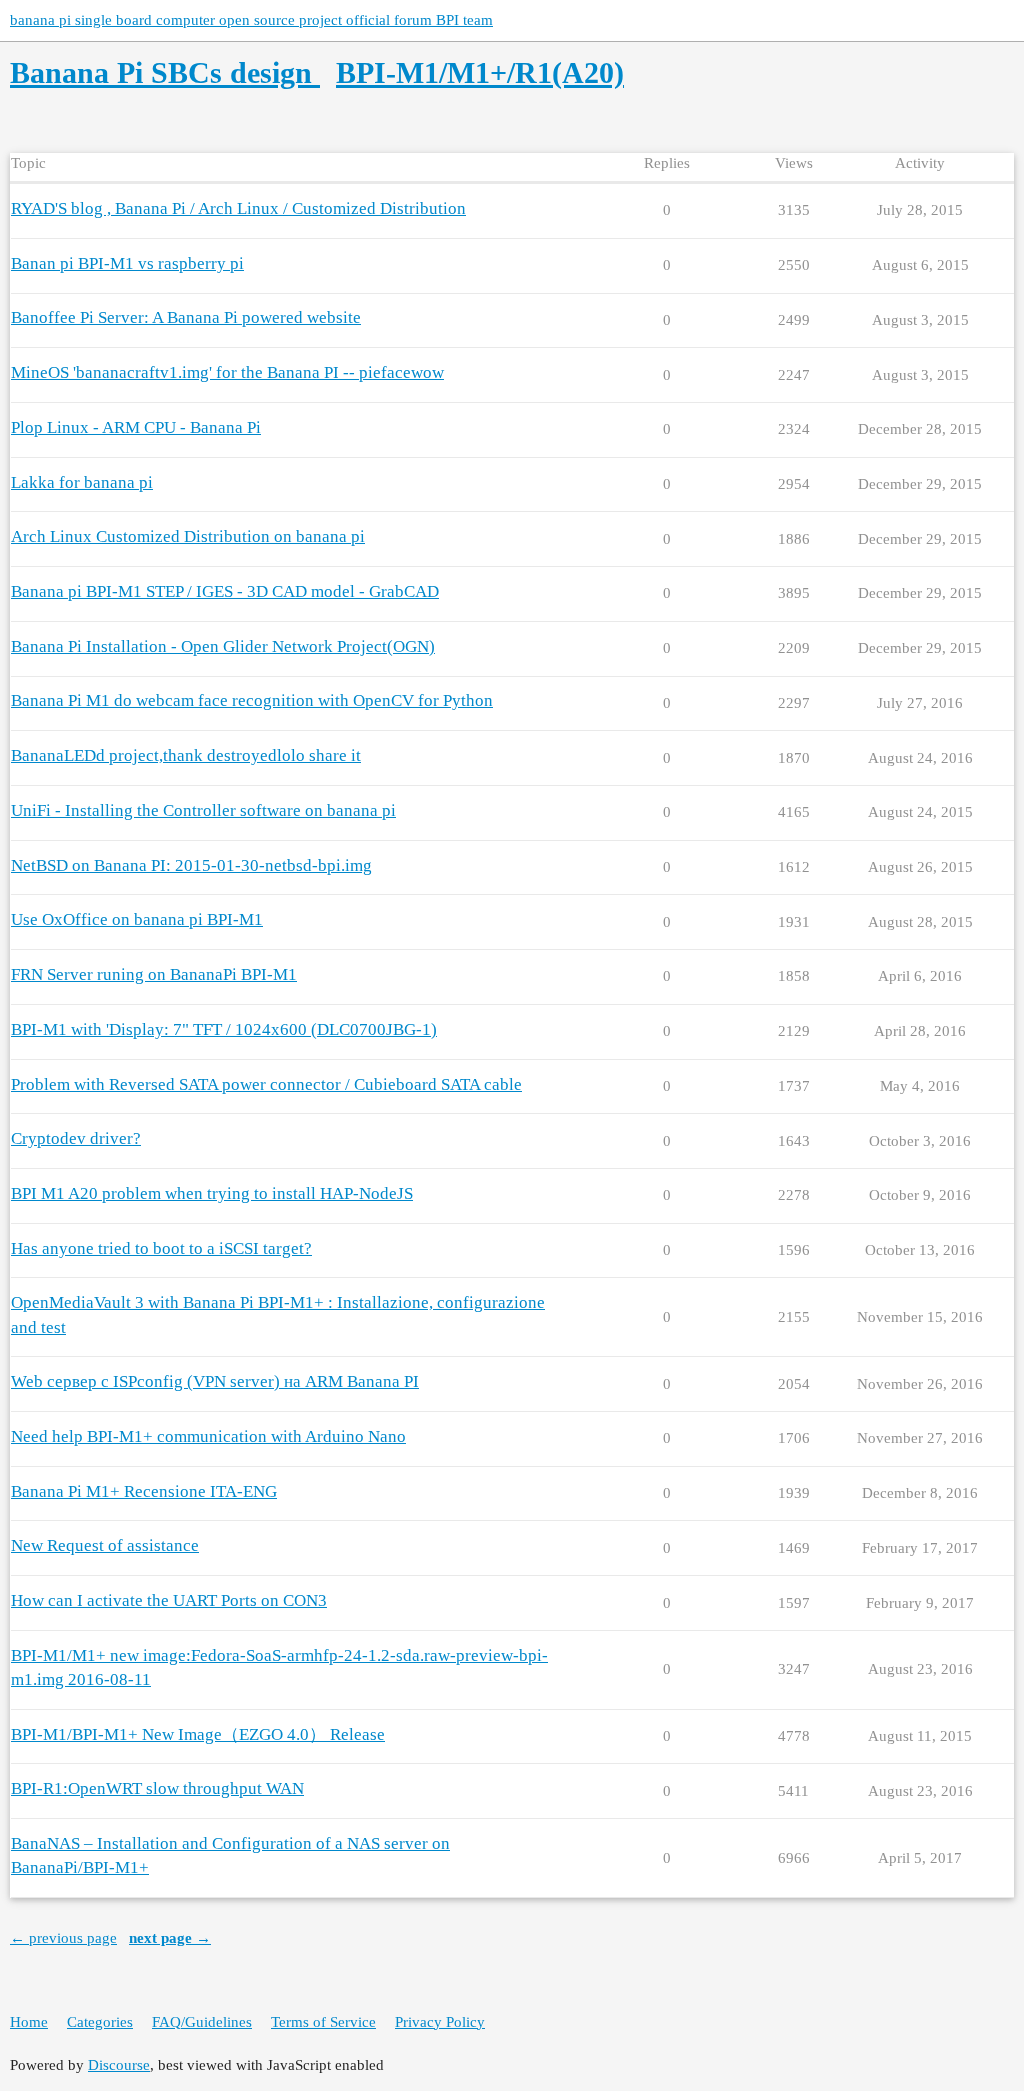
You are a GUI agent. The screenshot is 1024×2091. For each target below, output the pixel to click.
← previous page (63, 1938)
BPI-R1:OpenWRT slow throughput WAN (157, 1788)
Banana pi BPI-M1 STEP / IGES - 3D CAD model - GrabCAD (225, 591)
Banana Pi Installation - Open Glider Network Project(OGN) (223, 646)
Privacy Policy (440, 2022)
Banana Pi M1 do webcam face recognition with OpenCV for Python (252, 700)
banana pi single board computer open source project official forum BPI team (251, 20)
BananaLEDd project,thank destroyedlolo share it (186, 755)
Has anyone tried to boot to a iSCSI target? (161, 1248)
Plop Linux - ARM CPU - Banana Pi (136, 427)
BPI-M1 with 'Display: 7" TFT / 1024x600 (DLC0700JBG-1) (224, 1029)
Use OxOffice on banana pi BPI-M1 (137, 919)
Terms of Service (323, 2022)
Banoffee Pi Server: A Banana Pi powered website (186, 317)
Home (29, 2022)
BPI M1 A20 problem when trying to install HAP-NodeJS (212, 1193)
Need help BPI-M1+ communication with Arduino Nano (208, 1436)
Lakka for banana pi (82, 482)
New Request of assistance (105, 1545)
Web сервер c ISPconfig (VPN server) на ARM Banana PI (215, 1381)
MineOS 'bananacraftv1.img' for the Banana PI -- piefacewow (227, 372)
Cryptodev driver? (76, 1138)
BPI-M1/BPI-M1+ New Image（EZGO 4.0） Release (198, 1734)
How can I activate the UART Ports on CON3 (169, 1600)
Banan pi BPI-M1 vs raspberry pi (127, 263)
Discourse (119, 2065)
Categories (100, 2022)
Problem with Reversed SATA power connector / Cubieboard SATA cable (266, 1084)
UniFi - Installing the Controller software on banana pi (203, 810)
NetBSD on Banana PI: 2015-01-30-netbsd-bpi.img (191, 865)
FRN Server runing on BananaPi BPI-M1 (154, 974)
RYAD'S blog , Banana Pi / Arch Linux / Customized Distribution (238, 208)
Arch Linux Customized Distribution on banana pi (188, 536)
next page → (170, 1938)
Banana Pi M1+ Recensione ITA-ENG (144, 1491)
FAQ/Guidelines (202, 2022)
